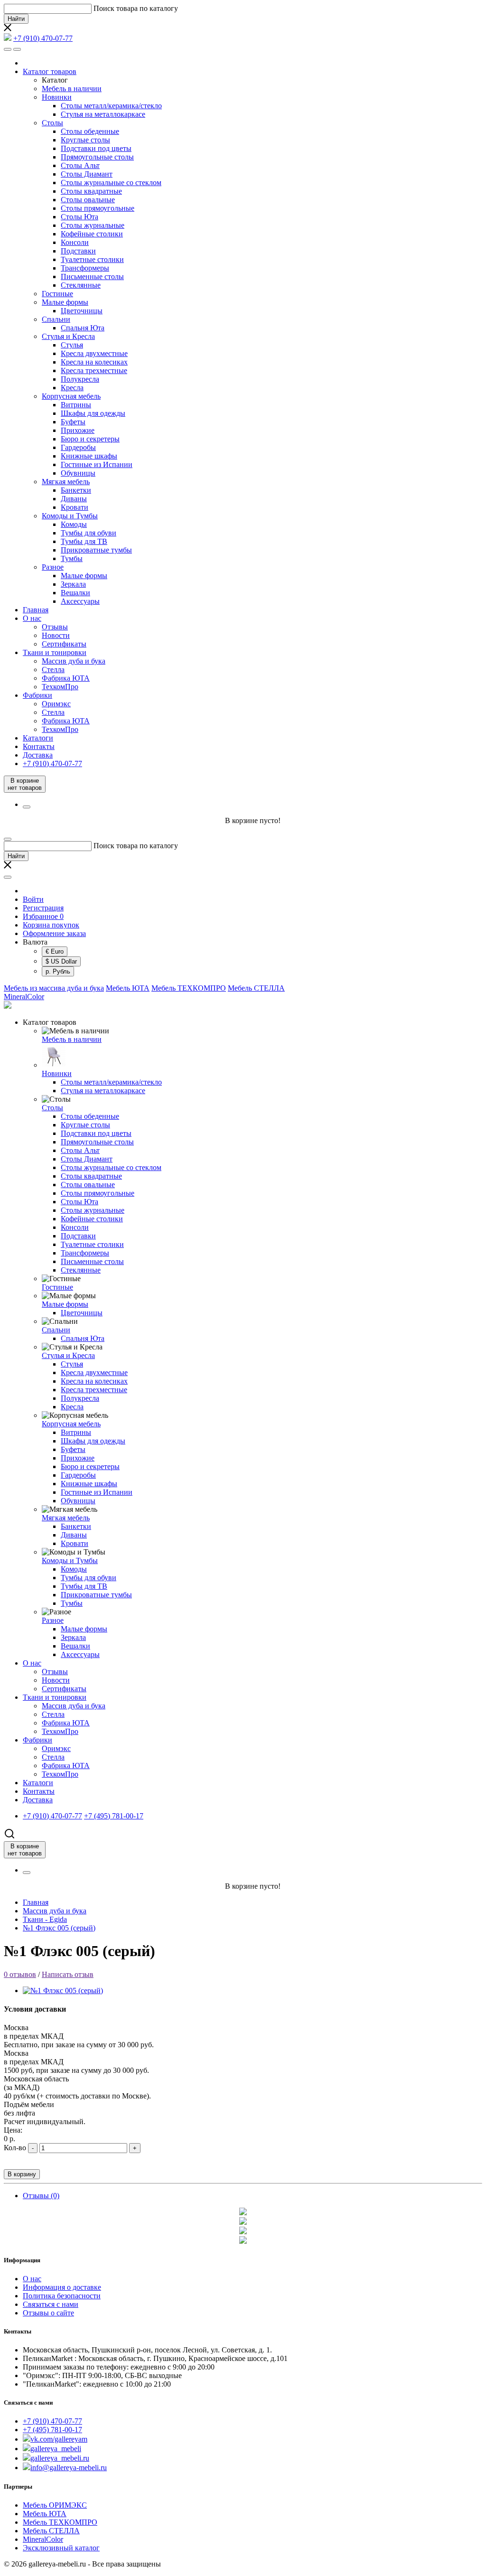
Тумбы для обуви (89, 533)
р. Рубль (58, 971)
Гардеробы (78, 447)
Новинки (57, 97)
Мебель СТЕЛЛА (256, 988)
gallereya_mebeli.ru (60, 2458)
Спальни (56, 319)
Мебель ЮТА (128, 988)
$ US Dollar (61, 961)
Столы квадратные (91, 191)
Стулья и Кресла (68, 336)
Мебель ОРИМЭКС (55, 2505)
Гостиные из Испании (97, 464)
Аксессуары (80, 601)
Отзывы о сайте (48, 2313)
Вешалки (75, 593)
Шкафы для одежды (93, 413)
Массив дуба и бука (74, 661)
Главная (36, 610)
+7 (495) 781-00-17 (52, 2430)
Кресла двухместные (94, 353)
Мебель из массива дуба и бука (54, 988)
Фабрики (37, 695)
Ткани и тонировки (55, 652)
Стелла (53, 670)
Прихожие (78, 430)
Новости (56, 635)
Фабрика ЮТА (66, 678)
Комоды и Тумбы (70, 516)
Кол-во (15, 2148)
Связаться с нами (51, 2304)
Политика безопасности (62, 2296)
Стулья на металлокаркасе (103, 114)
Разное (53, 567)
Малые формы (65, 302)
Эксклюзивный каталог (61, 2548)
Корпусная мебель (71, 396)
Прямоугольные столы (97, 157)
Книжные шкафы (89, 456)
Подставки (78, 251)
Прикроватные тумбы (96, 550)
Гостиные (57, 294)
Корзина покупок (51, 925)
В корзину (22, 2174)
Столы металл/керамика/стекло (111, 106)
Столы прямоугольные (98, 208)
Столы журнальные (93, 225)
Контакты (39, 746)
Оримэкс (56, 704)
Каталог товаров (50, 71)
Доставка (38, 755)
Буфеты (73, 422)
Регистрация (43, 908)
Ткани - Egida (45, 1919)
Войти (33, 899)
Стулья (72, 345)
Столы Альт (80, 165)
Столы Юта (79, 217)
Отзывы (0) (41, 2196)
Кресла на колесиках (94, 362)
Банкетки (76, 490)
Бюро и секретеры (90, 439)
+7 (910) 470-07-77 (52, 2421)
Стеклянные (81, 285)
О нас (32, 618)
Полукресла (80, 379)
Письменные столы (92, 276)
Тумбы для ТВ (84, 541)
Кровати (75, 507)
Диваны (74, 499)
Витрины (76, 405)
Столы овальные (88, 200)
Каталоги (38, 738)
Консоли (75, 242)
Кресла (72, 388)
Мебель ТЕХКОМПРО (189, 988)
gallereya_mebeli (56, 2449)
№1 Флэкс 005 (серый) (59, 1928)
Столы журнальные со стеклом (111, 183)
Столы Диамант (87, 174)
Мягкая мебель (66, 482)
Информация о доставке (62, 2287)
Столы (52, 123)
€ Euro (55, 951)
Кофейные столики (92, 234)
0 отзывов (20, 1974)
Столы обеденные (90, 131)
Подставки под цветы (96, 148)
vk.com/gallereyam (59, 2439)
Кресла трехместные (94, 370)
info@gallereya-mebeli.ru (69, 2468)
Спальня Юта (83, 328)
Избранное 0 (43, 916)
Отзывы (55, 627)
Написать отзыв (68, 1974)
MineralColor (24, 997)
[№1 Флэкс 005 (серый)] (63, 1991)
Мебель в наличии (72, 89)
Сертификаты (64, 644)
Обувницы (78, 473)
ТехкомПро (60, 687)
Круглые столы (85, 140)
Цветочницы (82, 311)
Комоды (74, 524)
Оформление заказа (54, 933)
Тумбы (72, 558)
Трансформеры (85, 268)
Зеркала (73, 584)
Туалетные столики (92, 259)
